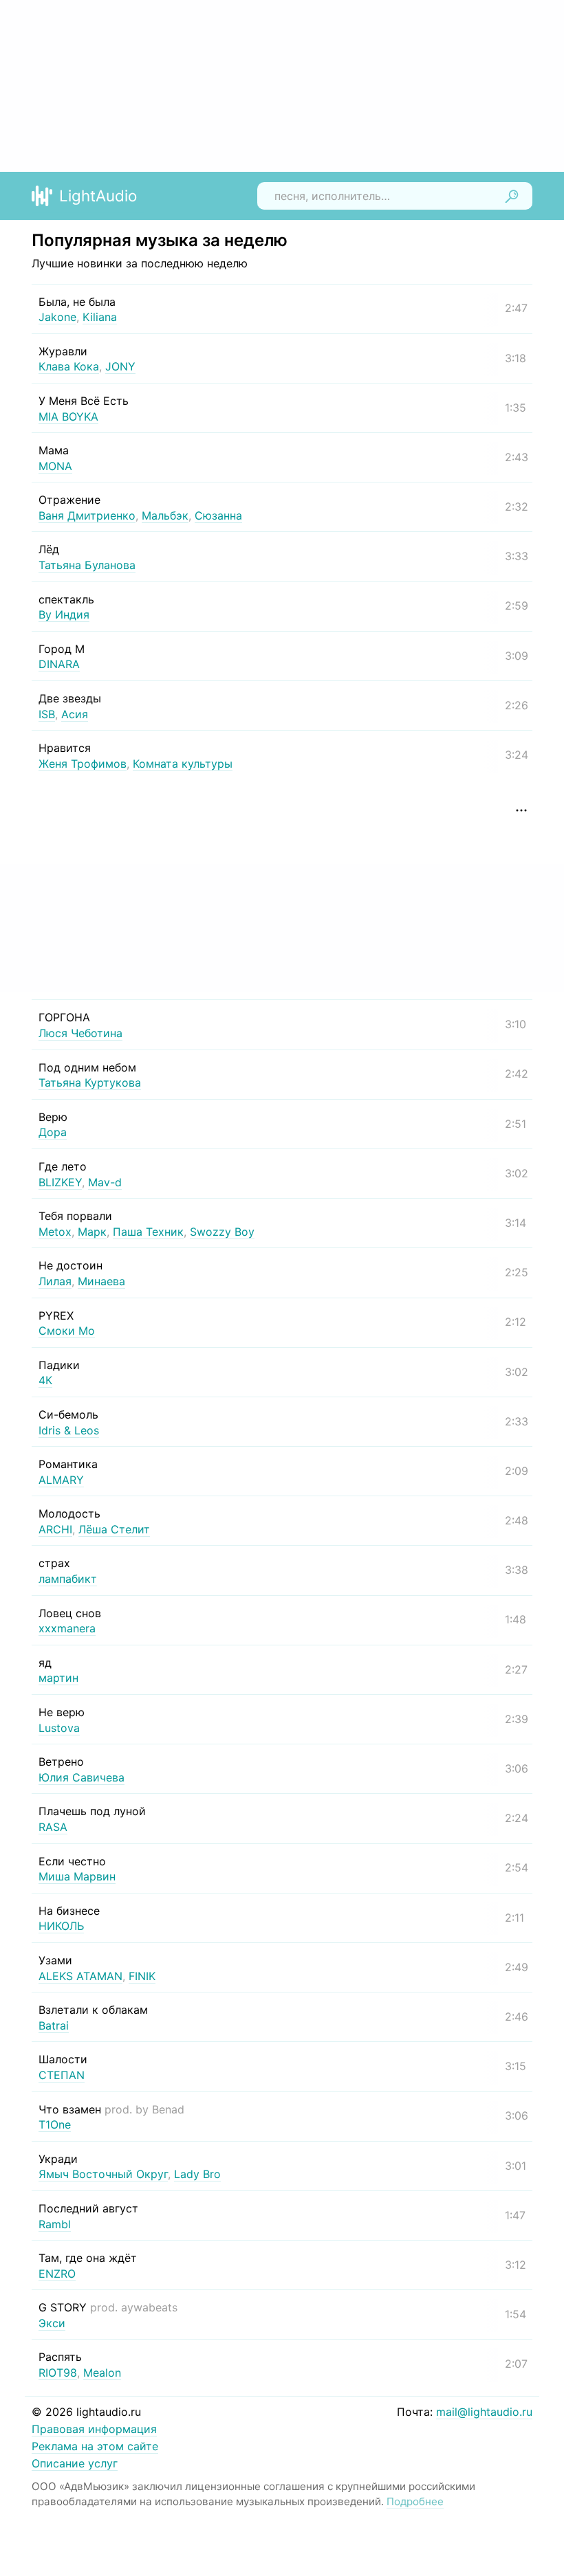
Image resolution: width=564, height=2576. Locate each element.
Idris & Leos (69, 1430)
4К (45, 1380)
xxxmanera (67, 1628)
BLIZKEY (60, 1182)
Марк (92, 1232)
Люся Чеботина (80, 1033)
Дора (53, 1132)
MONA (55, 466)
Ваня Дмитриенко (87, 515)
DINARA (59, 664)
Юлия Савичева (82, 1777)
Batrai (54, 2025)
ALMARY (61, 1480)
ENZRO (57, 2274)
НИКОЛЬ (61, 1926)
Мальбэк (165, 515)
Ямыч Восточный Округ (103, 2174)
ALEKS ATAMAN (80, 1976)
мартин (58, 1678)
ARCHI (55, 1529)
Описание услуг (75, 2463)
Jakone (57, 317)
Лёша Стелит (114, 1529)
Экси (52, 2323)
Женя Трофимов (83, 764)
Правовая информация (94, 2429)
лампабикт (68, 1579)
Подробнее (415, 2501)
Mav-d (105, 1182)
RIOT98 (58, 2373)
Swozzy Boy (222, 1232)
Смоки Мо (67, 1331)
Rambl (55, 2224)
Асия (75, 714)
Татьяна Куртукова (90, 1082)
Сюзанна (218, 515)
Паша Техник (148, 1232)
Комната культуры (183, 764)
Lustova (59, 1728)
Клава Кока (69, 366)
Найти (512, 196)
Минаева (101, 1281)
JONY (120, 366)
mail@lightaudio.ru (484, 2412)
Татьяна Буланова (87, 565)
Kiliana (100, 317)
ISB (47, 714)
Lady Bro (197, 2174)
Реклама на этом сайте (95, 2446)
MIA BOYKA (68, 417)
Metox (55, 1232)
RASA (53, 1827)
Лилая (55, 1281)
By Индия (64, 614)
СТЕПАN (62, 2075)
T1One (55, 2124)
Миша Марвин (77, 1876)
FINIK (142, 1976)
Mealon (102, 2373)
